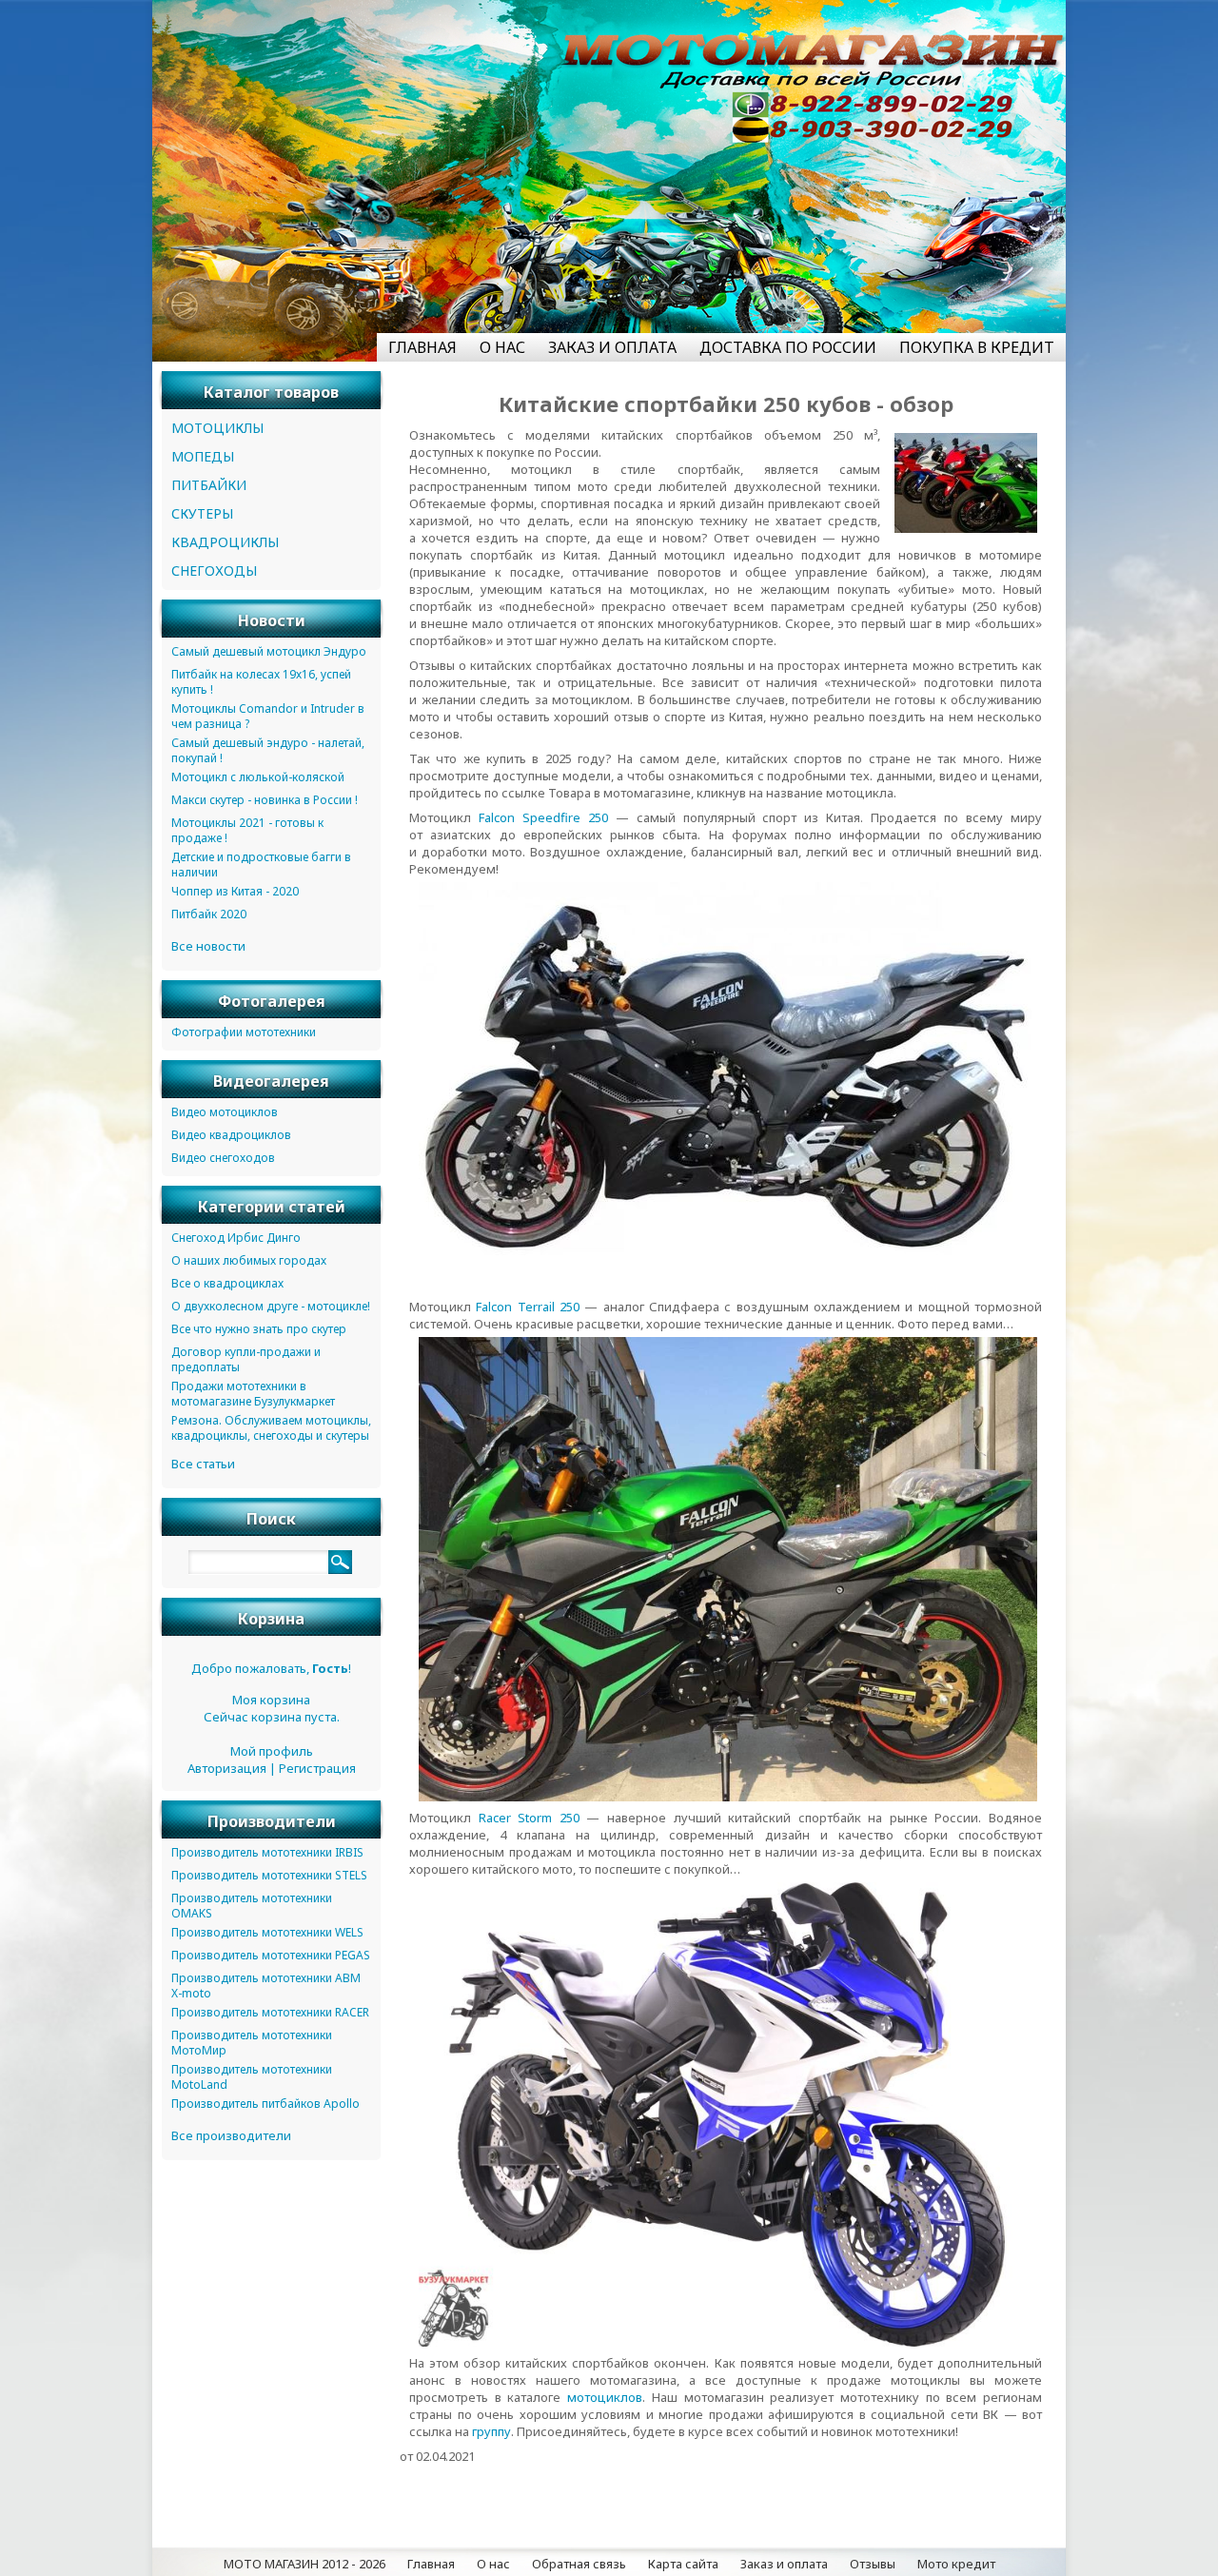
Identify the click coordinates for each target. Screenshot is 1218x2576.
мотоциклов (605, 2397)
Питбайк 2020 (209, 914)
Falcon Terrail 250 (528, 1307)
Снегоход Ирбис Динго (236, 1238)
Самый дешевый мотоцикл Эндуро (269, 651)
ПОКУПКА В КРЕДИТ (977, 347)
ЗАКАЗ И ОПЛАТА (612, 347)
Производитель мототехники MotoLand (252, 2077)
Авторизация (227, 1768)
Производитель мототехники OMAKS (252, 1906)
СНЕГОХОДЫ (214, 570)
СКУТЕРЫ (202, 513)
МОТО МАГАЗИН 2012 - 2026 (304, 2564)
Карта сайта (683, 2564)
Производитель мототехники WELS (267, 1932)
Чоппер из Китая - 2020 (235, 891)
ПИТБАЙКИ (209, 485)
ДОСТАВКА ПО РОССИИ (788, 347)
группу (491, 2431)
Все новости (208, 946)
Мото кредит (956, 2564)
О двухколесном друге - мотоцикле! (271, 1306)
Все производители (231, 2135)
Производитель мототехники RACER (270, 2012)
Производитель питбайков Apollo (265, 2104)
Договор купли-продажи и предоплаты (246, 1359)
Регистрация (317, 1768)
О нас (493, 2564)
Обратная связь (579, 2564)
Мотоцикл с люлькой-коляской (258, 777)
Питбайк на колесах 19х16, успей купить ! (261, 682)
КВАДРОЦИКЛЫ (225, 542)
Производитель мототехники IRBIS (267, 1852)
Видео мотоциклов (225, 1112)
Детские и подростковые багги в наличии (261, 865)
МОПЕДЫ (203, 456)
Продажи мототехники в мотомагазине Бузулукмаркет (253, 1394)
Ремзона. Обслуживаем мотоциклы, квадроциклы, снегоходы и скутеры (271, 1428)
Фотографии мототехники (244, 1032)
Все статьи (203, 1464)
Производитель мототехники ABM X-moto (266, 1986)
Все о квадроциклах (227, 1283)
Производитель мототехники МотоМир (252, 2043)
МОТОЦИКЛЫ (217, 428)
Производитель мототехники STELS (269, 1875)
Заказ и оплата (784, 2564)
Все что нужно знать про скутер (259, 1329)
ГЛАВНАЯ (422, 347)
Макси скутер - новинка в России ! (265, 800)
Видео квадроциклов (231, 1135)
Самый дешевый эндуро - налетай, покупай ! (268, 750)
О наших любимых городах (249, 1260)
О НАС (502, 347)
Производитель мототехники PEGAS (271, 1955)
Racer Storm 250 (529, 1818)
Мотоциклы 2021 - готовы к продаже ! (247, 830)
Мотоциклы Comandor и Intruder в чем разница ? (268, 716)
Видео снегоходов (223, 1158)
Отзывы (873, 2564)
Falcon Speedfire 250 (543, 817)
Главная (431, 2564)
